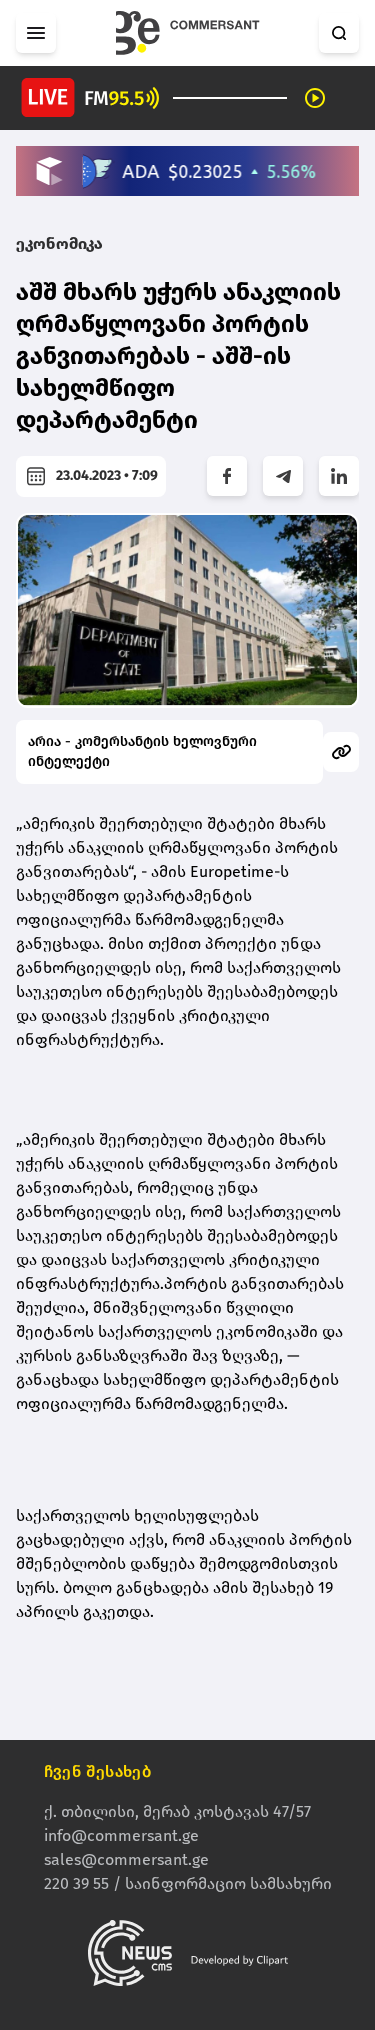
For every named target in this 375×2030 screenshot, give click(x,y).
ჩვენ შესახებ (98, 1771)
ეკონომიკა (59, 243)
